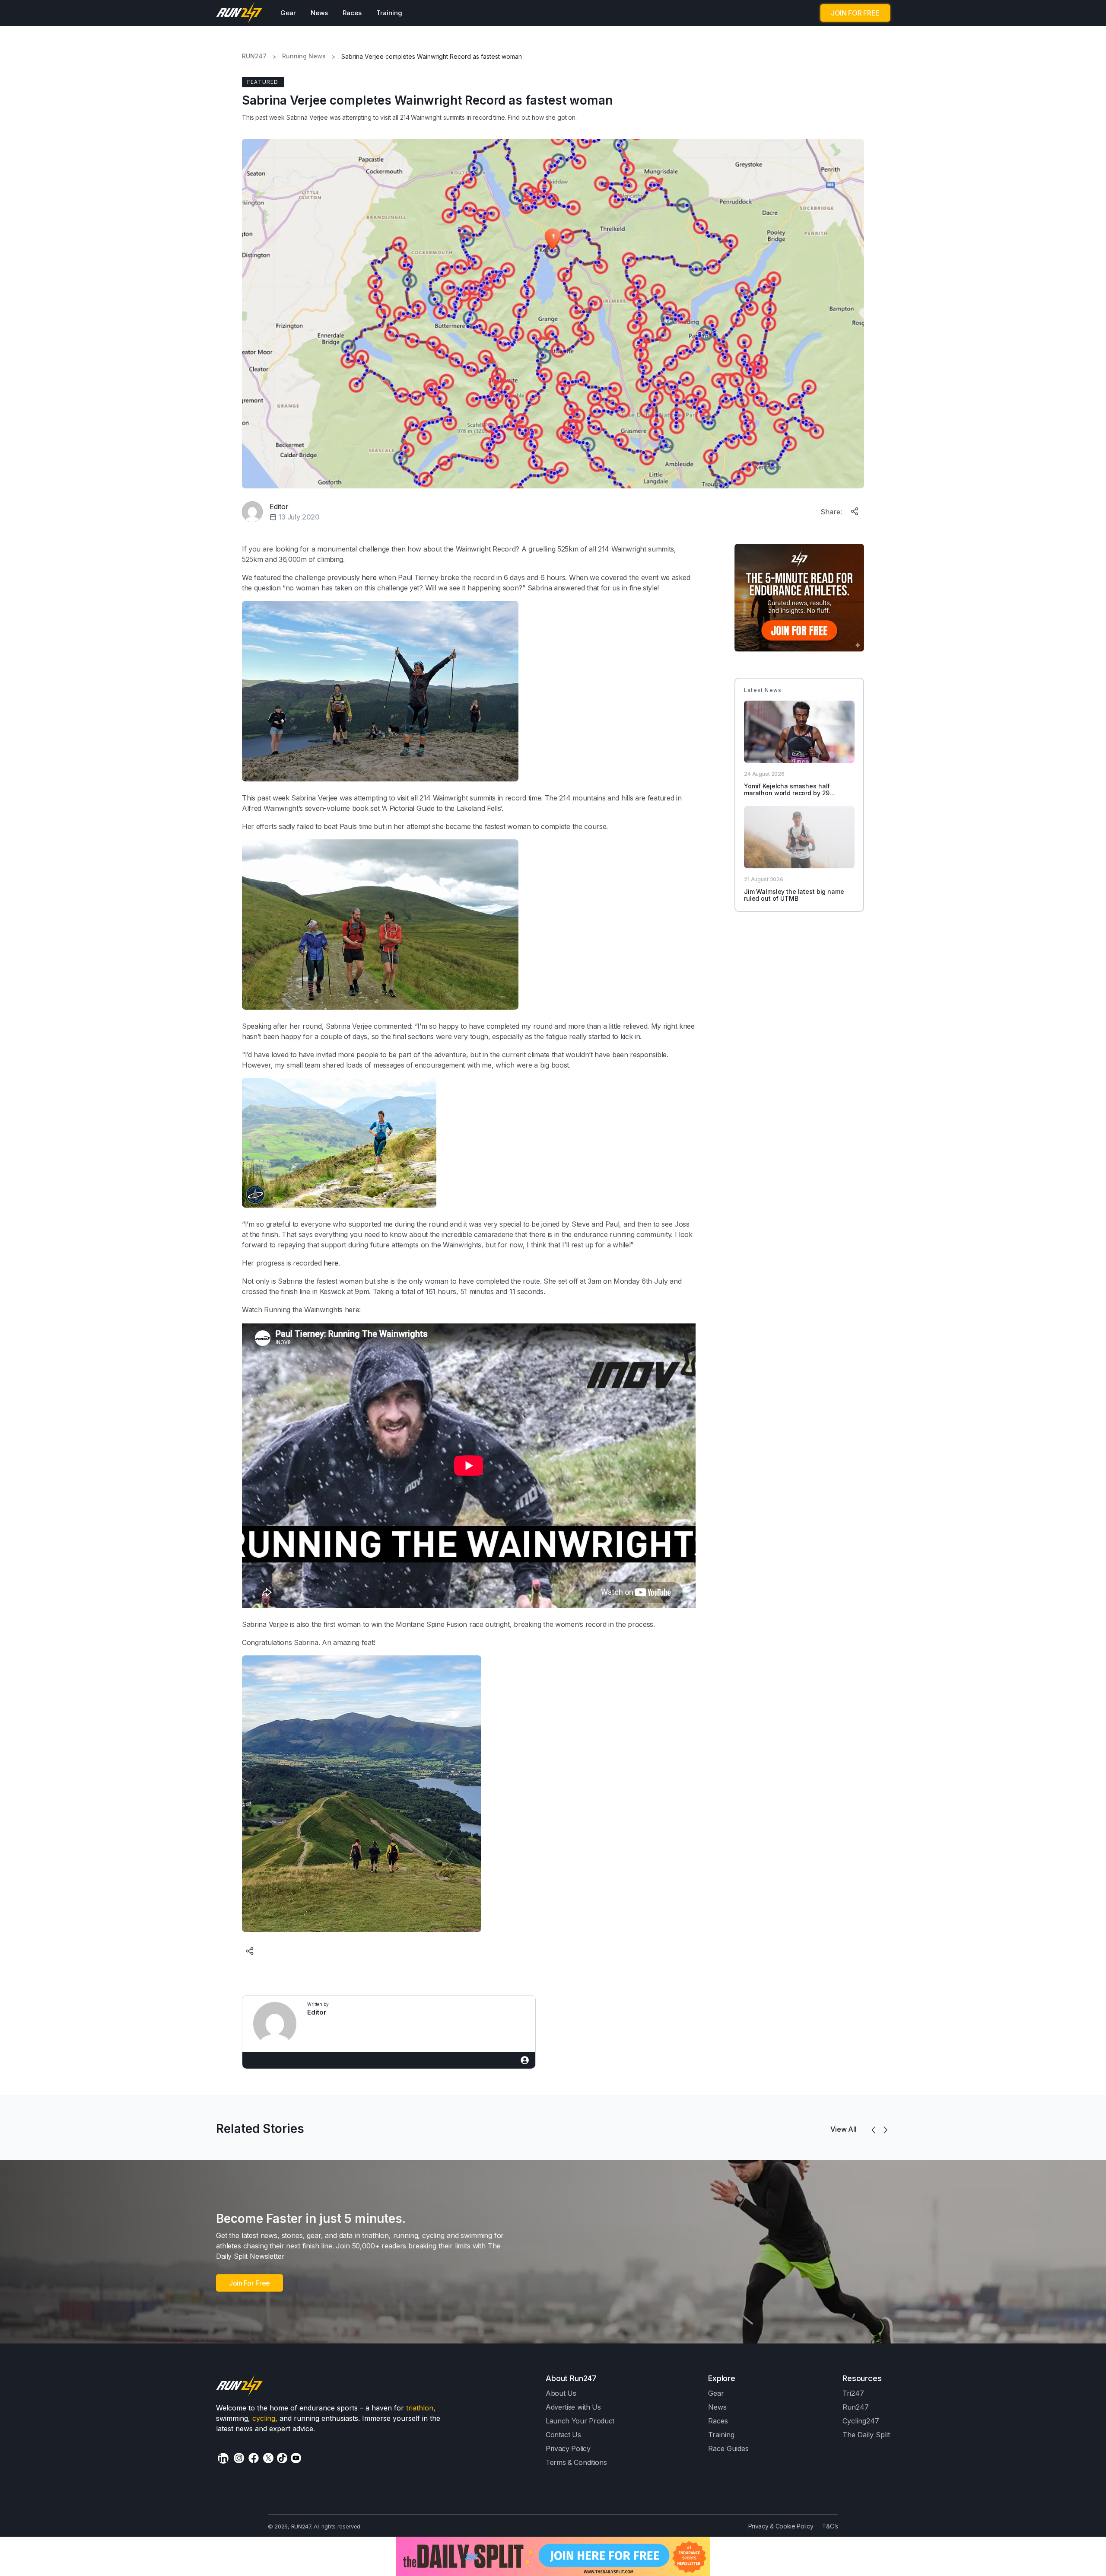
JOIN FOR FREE (855, 13)
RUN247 (254, 56)
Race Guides (728, 2448)
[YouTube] (296, 2458)
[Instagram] (239, 2458)
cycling (264, 2418)
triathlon (420, 2408)
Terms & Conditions (576, 2462)
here (369, 577)
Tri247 (853, 2393)
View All (843, 2129)
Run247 (856, 2407)
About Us (561, 2393)
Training (389, 13)
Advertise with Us (573, 2407)
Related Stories (260, 2129)
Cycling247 (861, 2421)
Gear (288, 13)
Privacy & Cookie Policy (781, 2526)
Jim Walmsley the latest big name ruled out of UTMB (794, 895)
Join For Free (249, 2283)
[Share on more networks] (855, 510)
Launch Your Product (580, 2421)
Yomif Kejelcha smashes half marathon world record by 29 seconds (787, 793)
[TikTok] (282, 2458)
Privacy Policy (568, 2448)
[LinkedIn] (223, 2458)
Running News (304, 56)
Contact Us (563, 2435)
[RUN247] (240, 13)
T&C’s (830, 2526)
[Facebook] (254, 2458)
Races (352, 13)
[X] (268, 2458)
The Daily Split (866, 2435)
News (319, 13)
